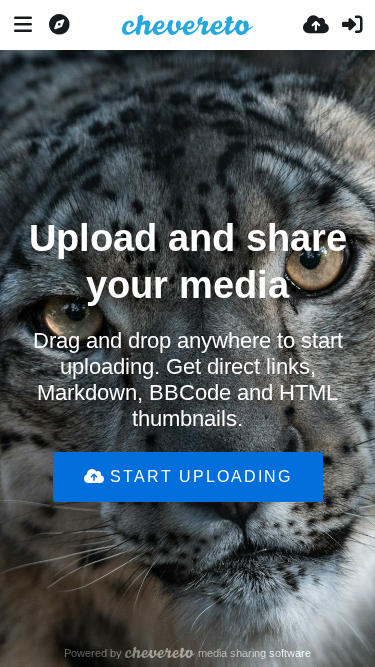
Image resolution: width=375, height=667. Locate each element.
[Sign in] (352, 25)
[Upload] (316, 25)
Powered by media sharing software (188, 653)
